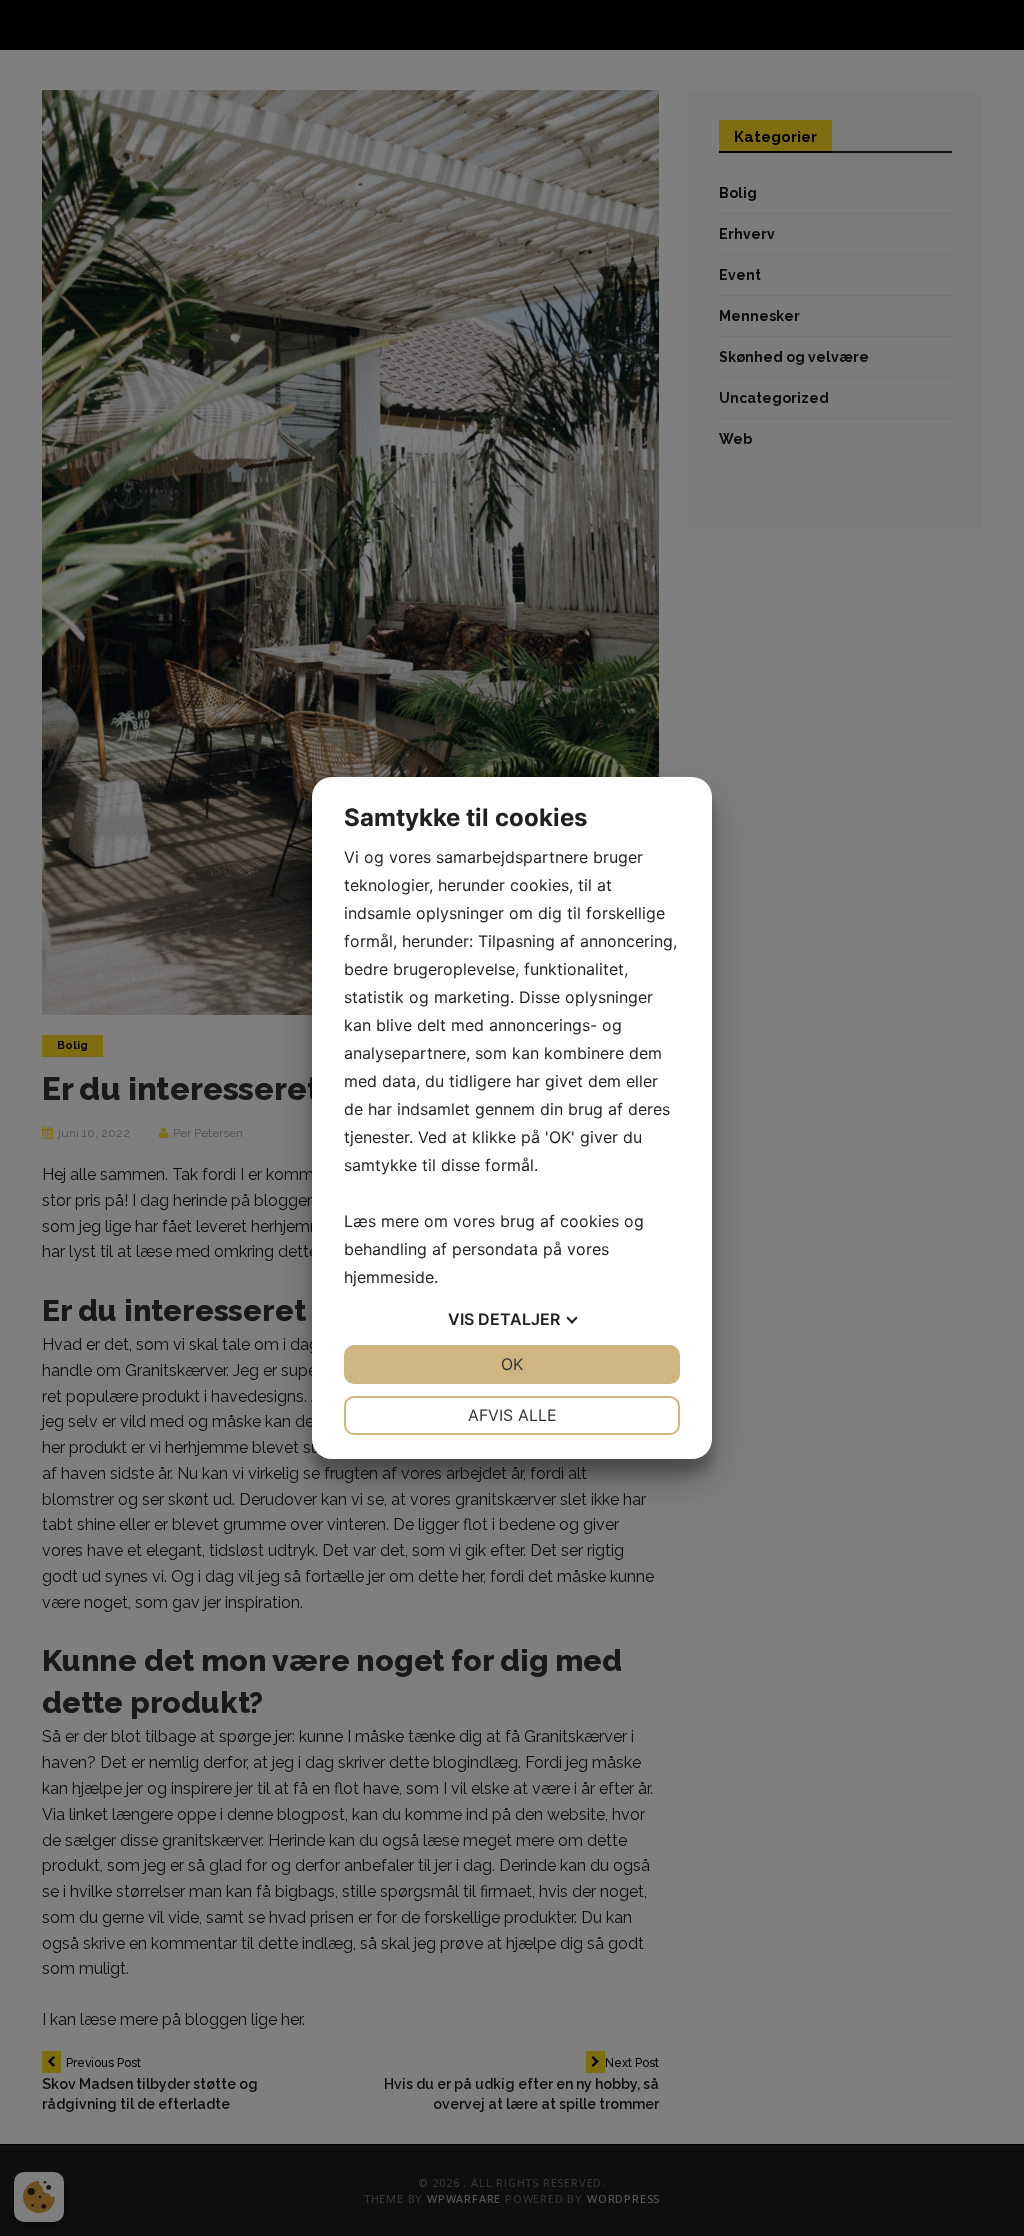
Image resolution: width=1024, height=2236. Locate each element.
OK (512, 1364)
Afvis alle (512, 1415)
